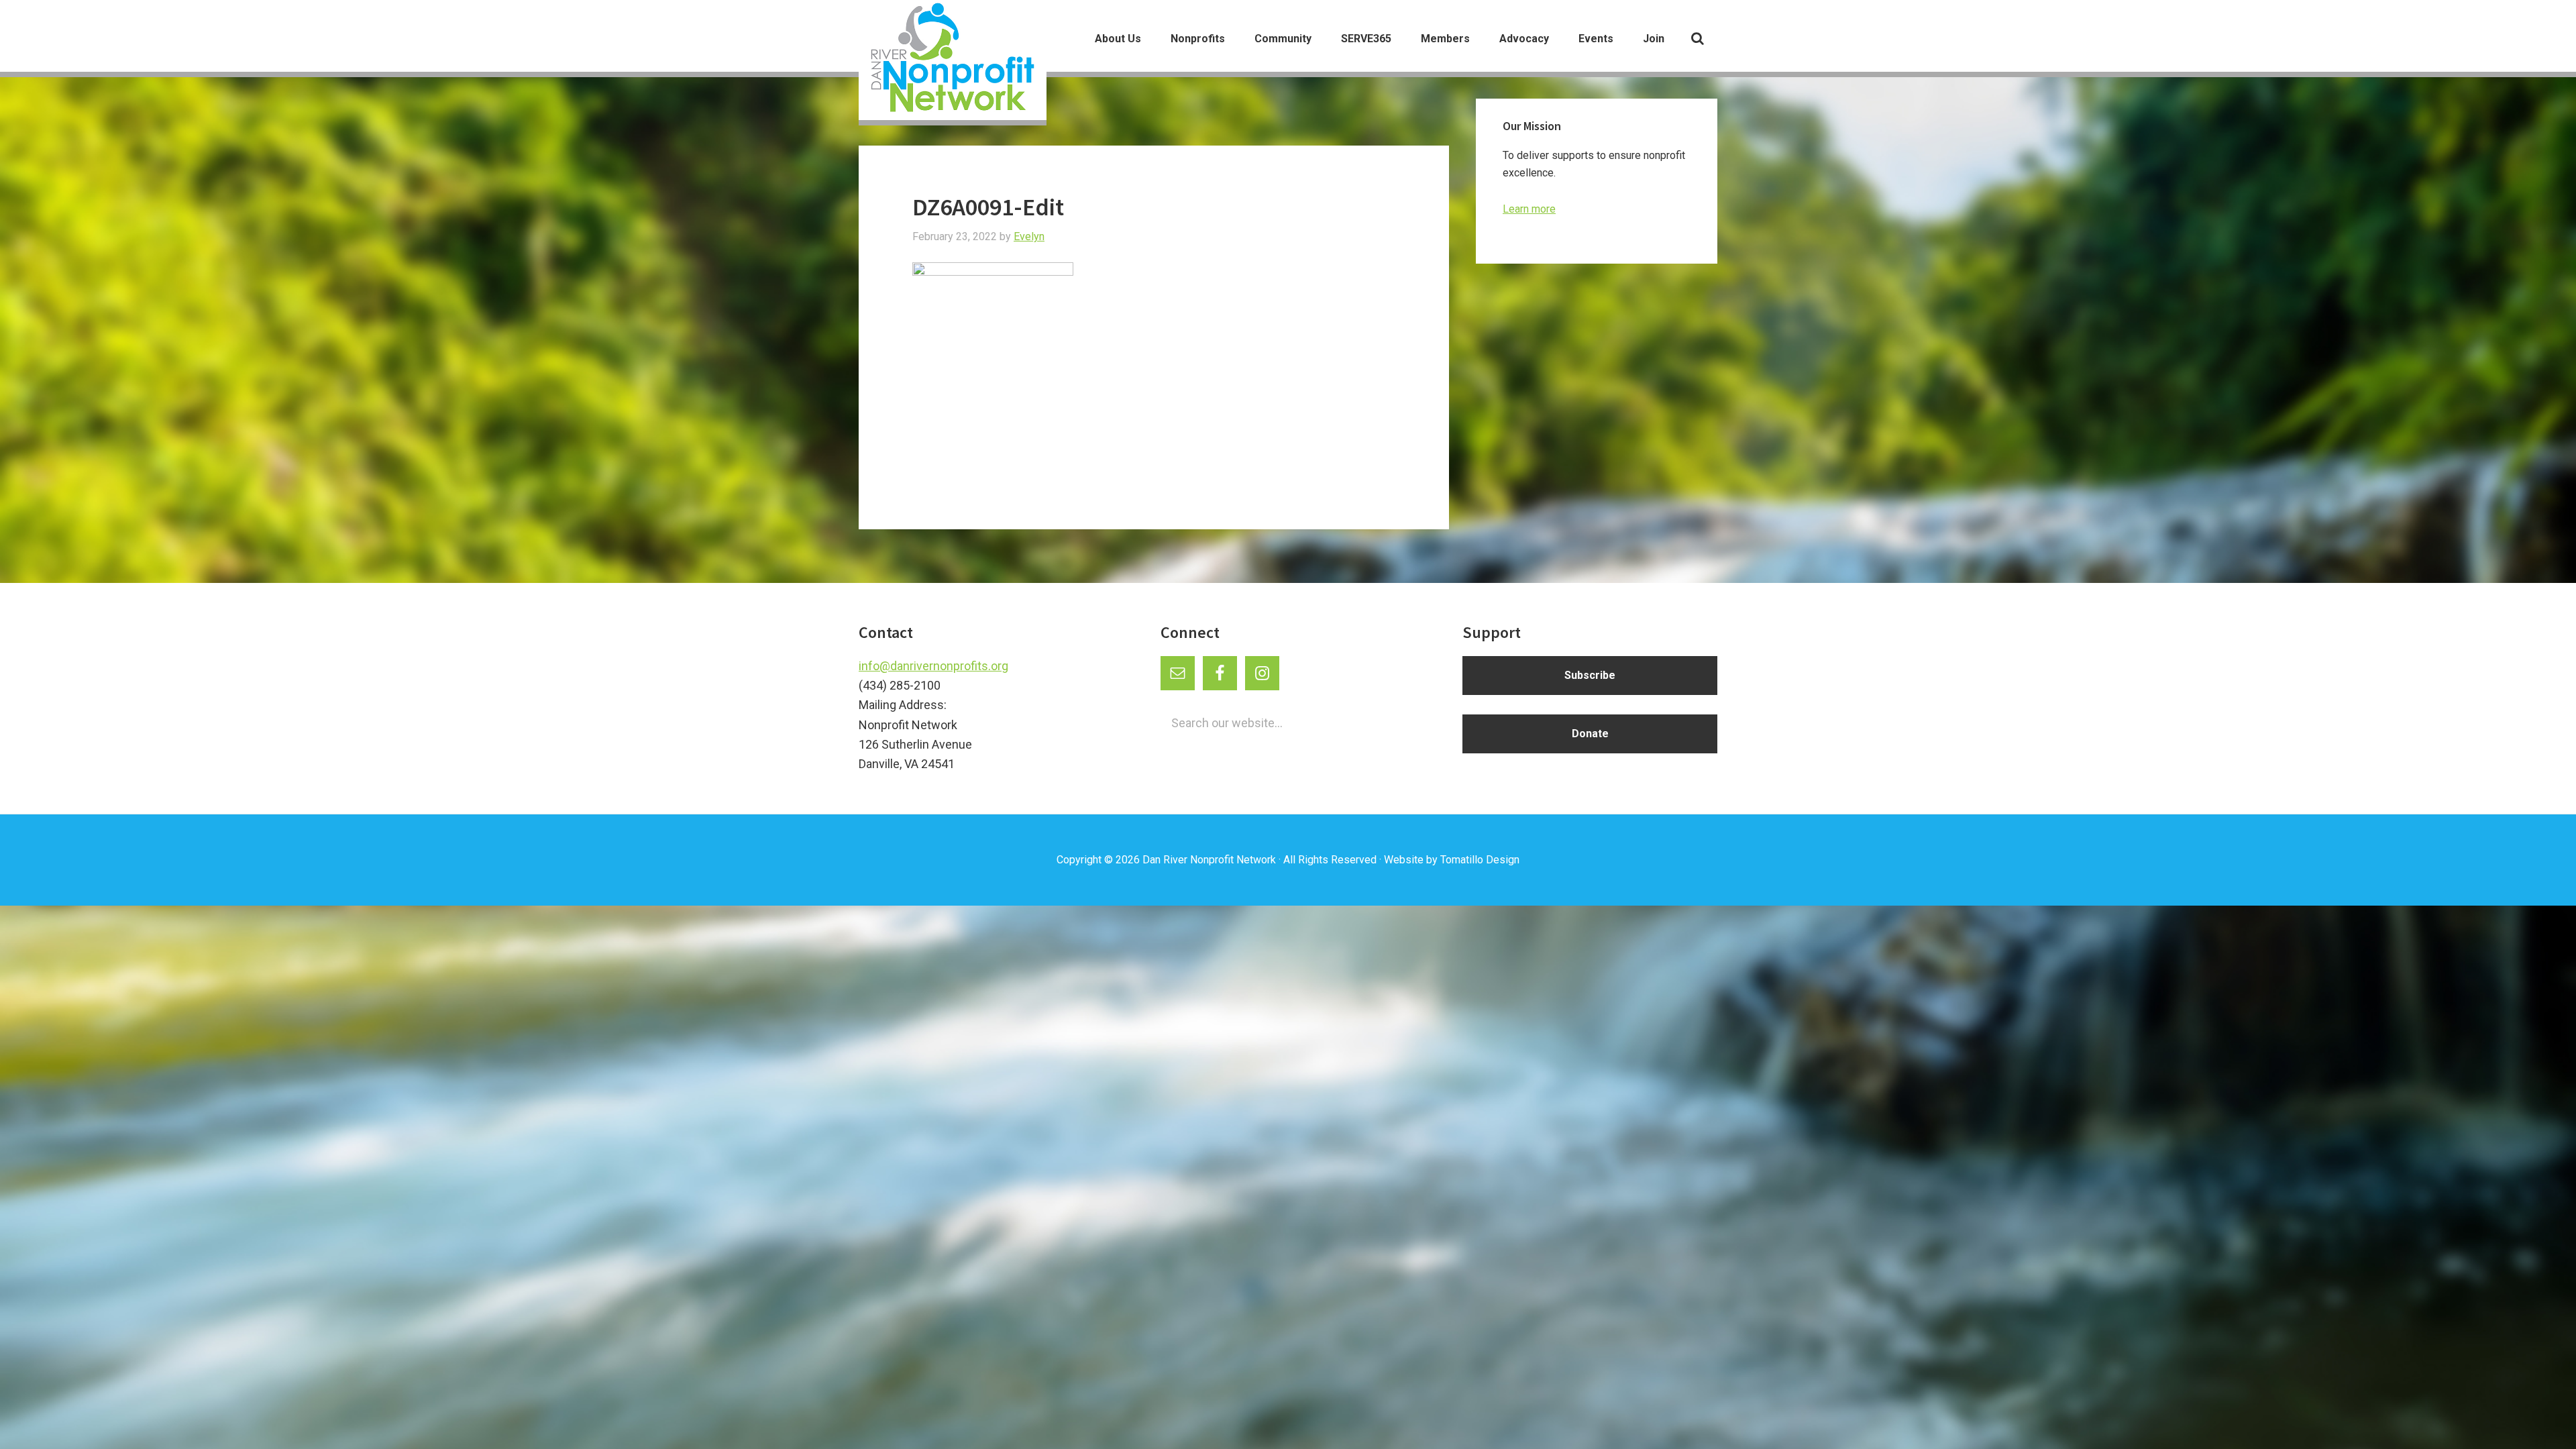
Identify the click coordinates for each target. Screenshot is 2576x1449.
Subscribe (1590, 675)
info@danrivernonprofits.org (933, 666)
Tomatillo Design (1480, 860)
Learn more (1529, 209)
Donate (1590, 734)
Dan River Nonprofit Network (1209, 860)
